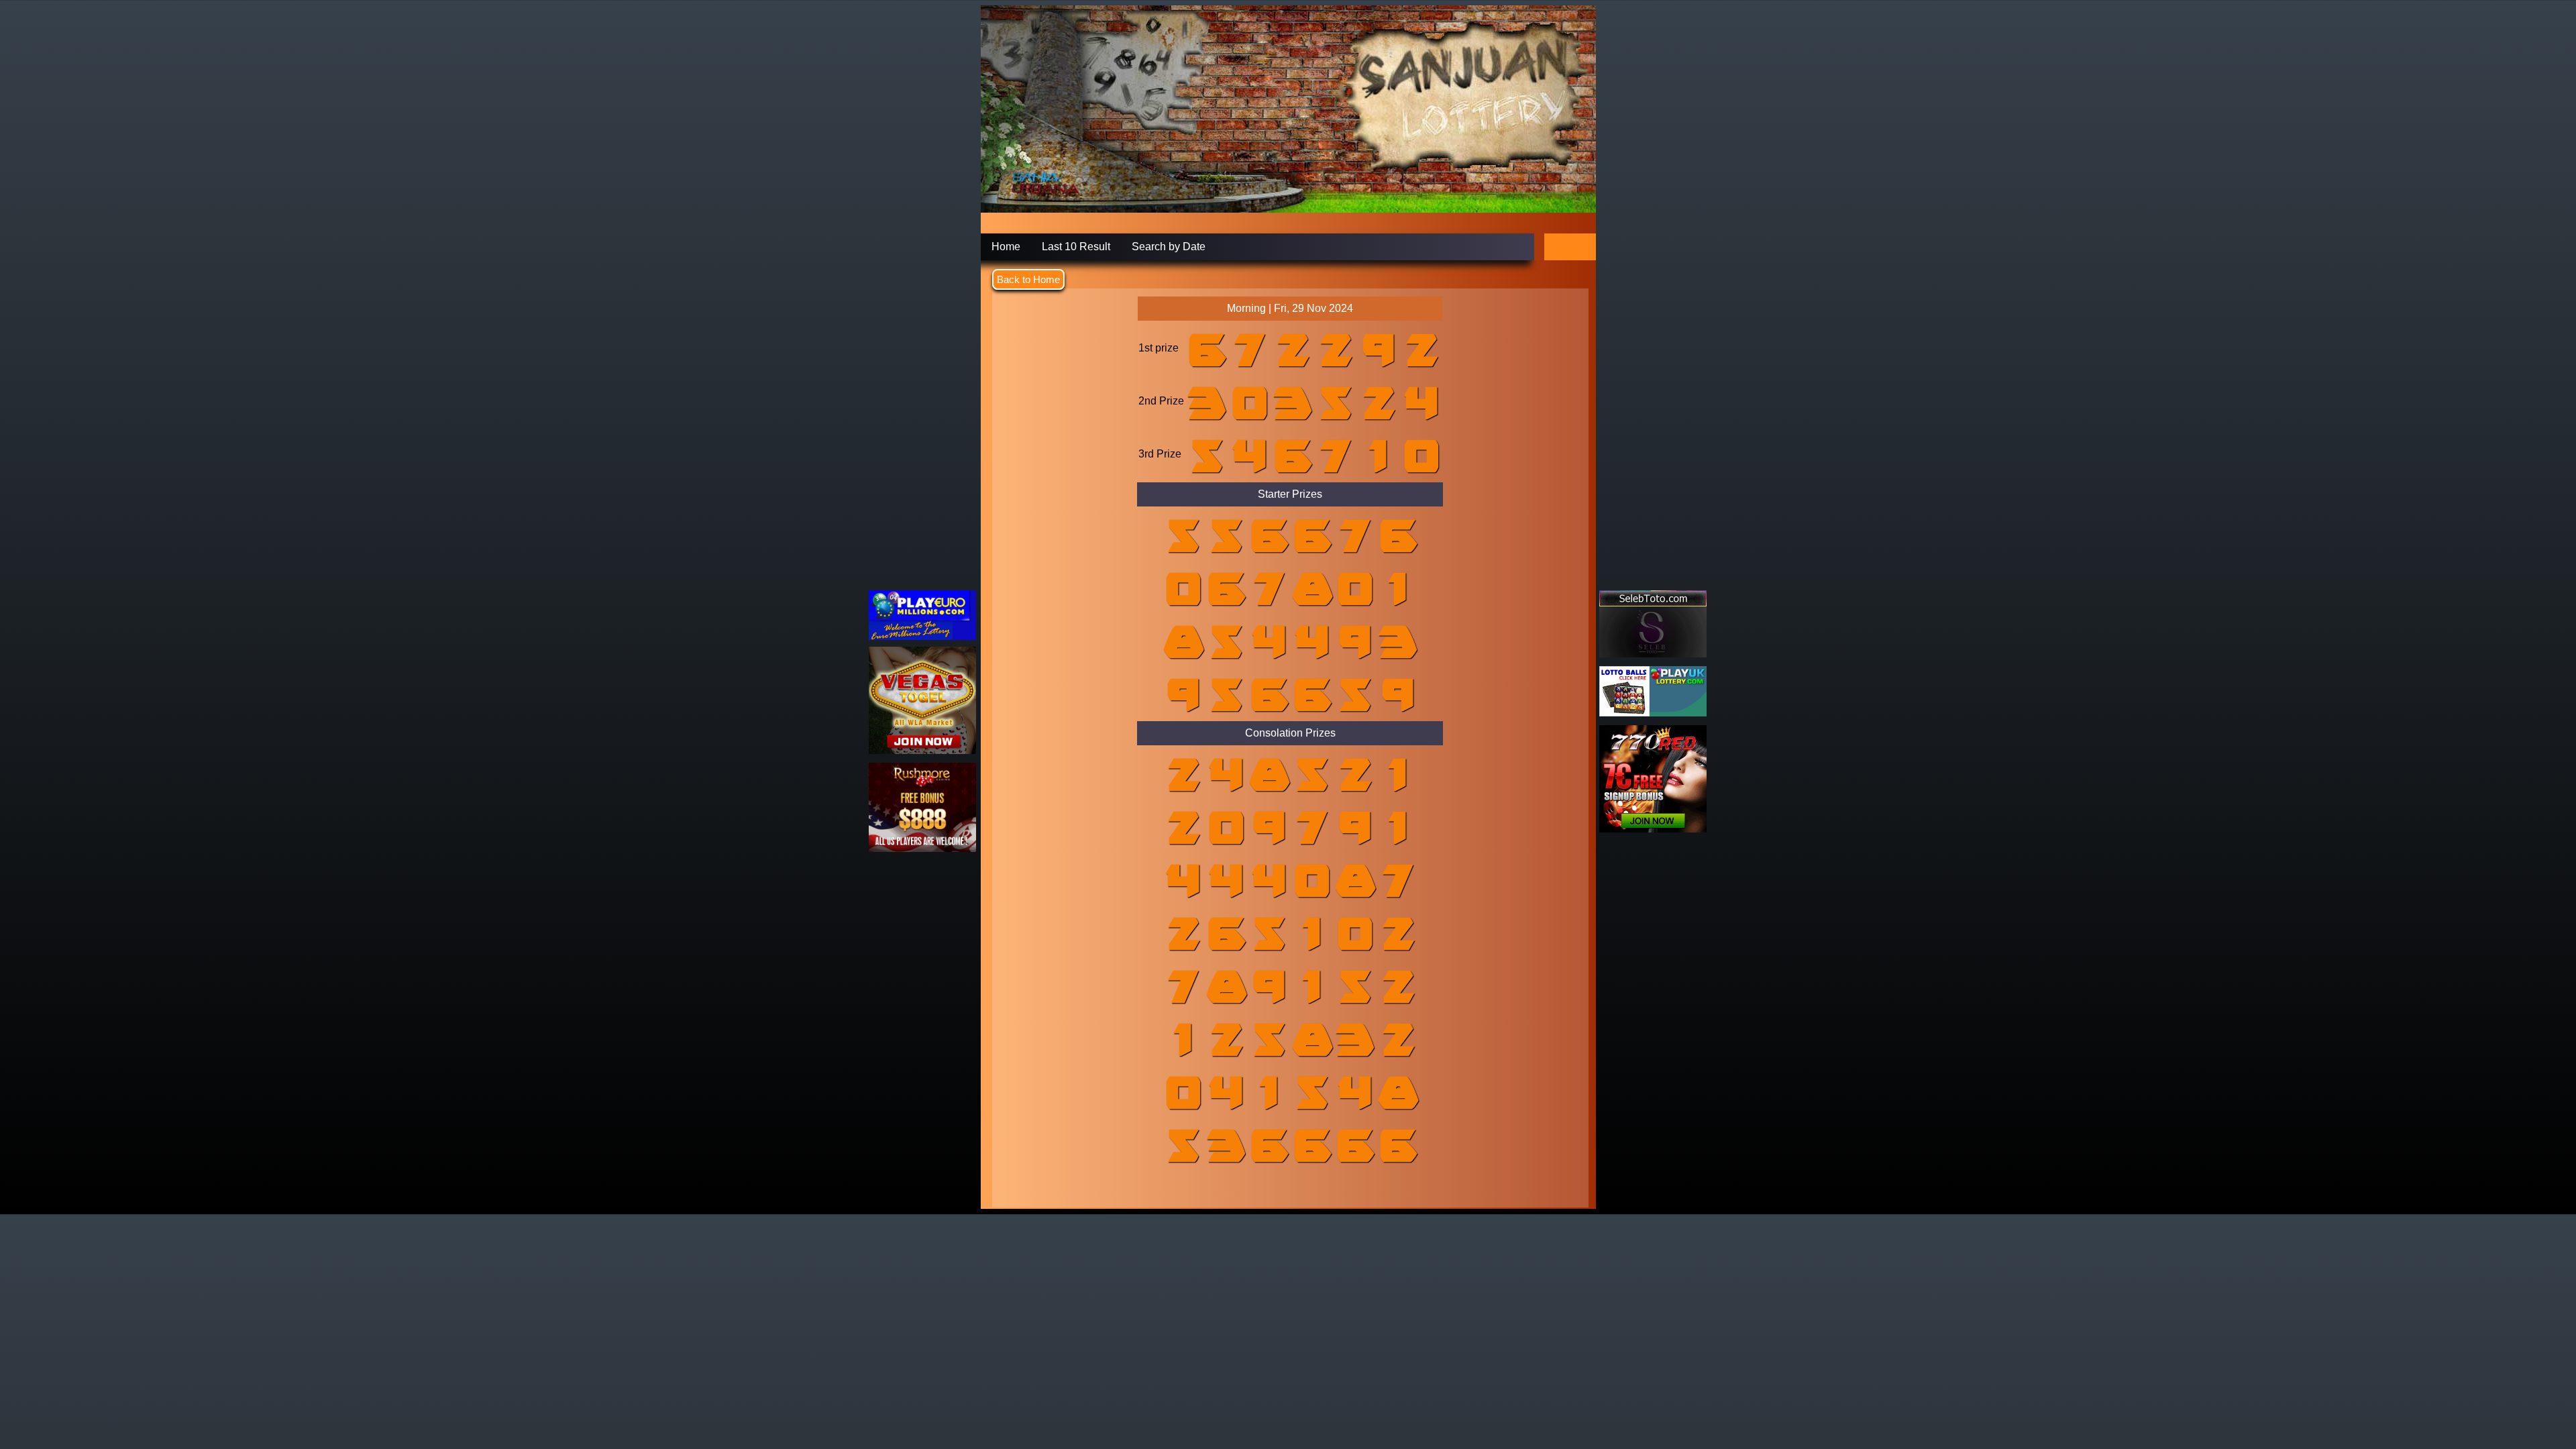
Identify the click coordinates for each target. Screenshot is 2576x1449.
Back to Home (1028, 279)
